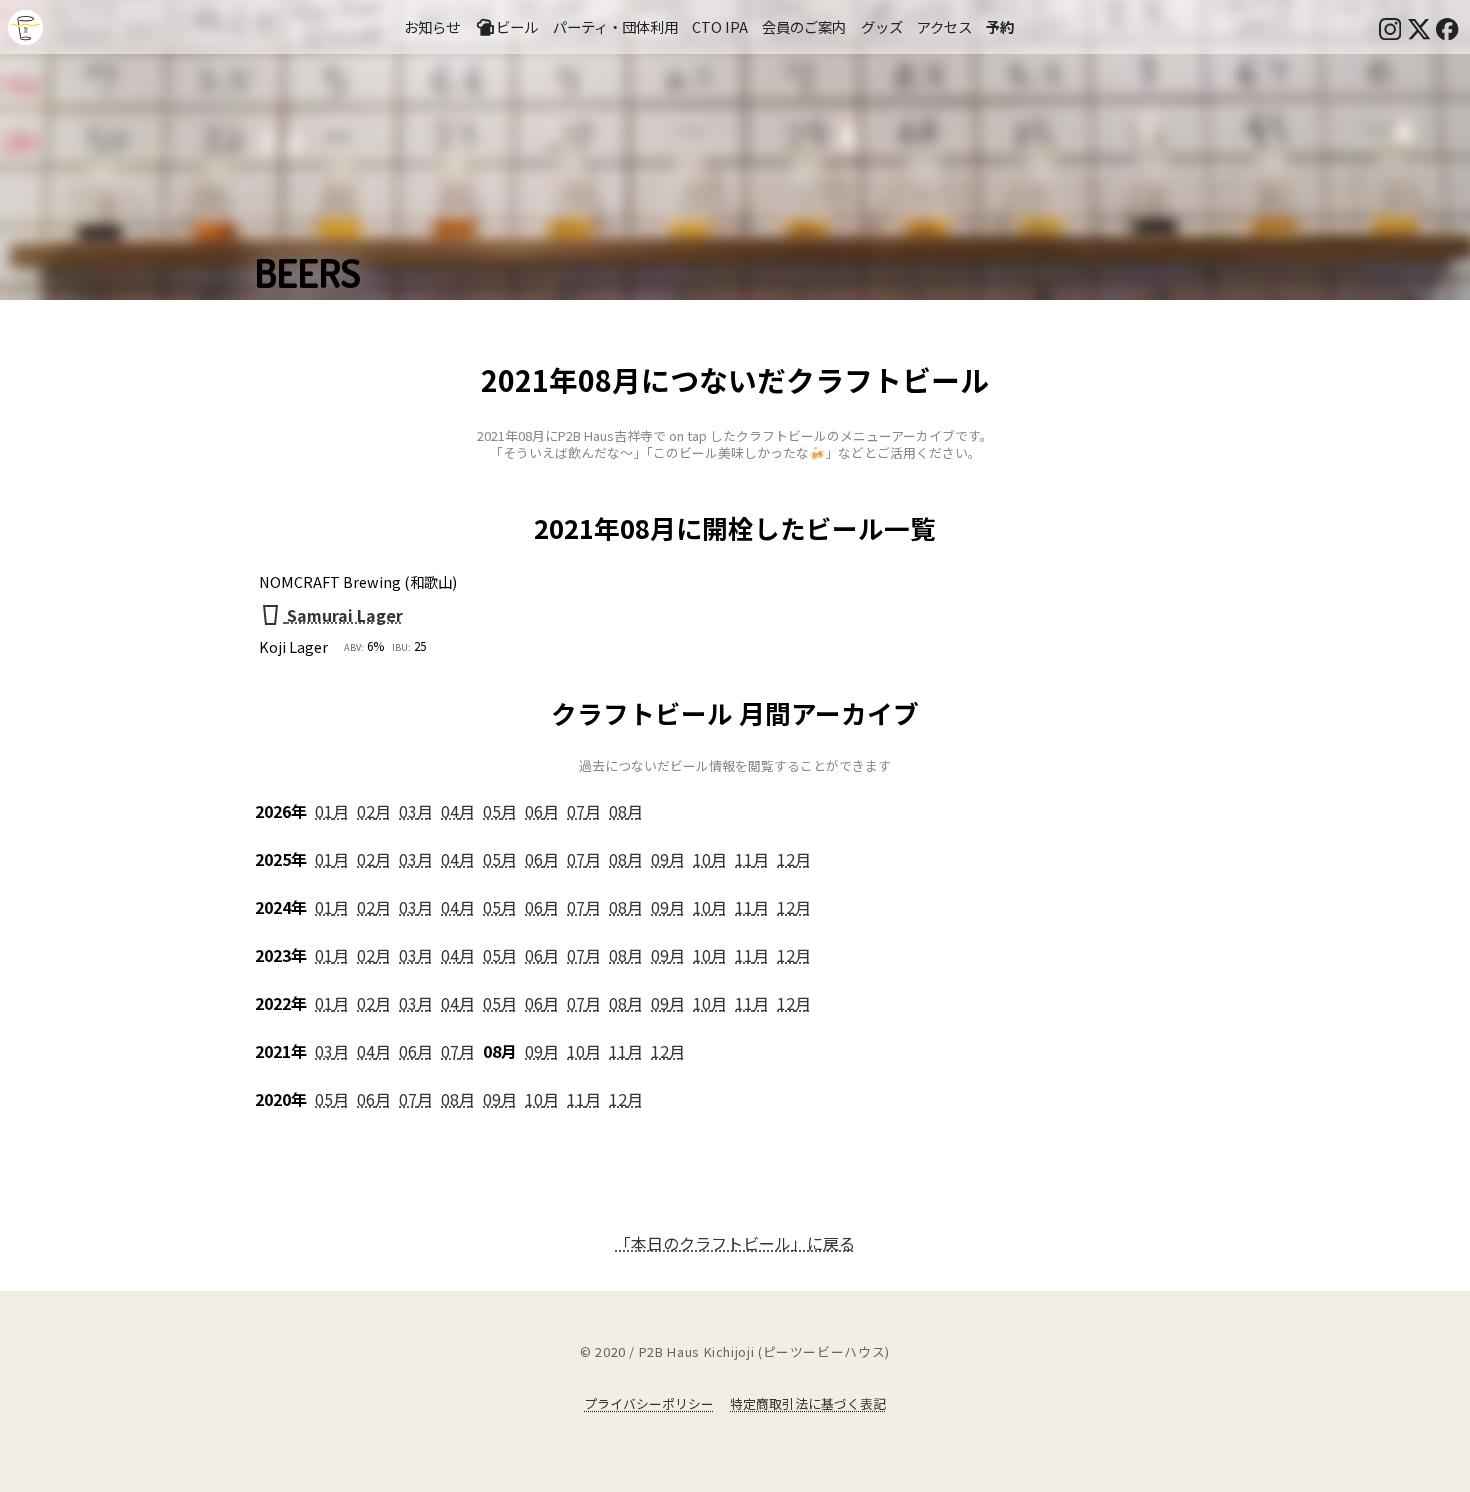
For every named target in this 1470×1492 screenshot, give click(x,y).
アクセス (944, 26)
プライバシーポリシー (649, 1403)
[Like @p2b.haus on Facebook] (1447, 27)
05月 (500, 811)
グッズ (882, 26)
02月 (374, 811)
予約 (1000, 26)
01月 (332, 811)
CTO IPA (720, 26)
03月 (416, 811)
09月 (668, 859)
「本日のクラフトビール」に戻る (735, 1243)
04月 (458, 811)
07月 (584, 811)
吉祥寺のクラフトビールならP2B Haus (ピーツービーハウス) (25, 27)
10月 (710, 859)
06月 (542, 811)
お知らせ (432, 26)
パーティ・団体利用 (615, 26)
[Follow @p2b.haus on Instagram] (1390, 27)
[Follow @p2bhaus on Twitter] (1419, 27)
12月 (794, 859)
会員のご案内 (804, 26)
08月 (626, 811)
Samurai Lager (345, 615)
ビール (517, 26)
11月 (752, 859)
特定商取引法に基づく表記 (808, 1403)
